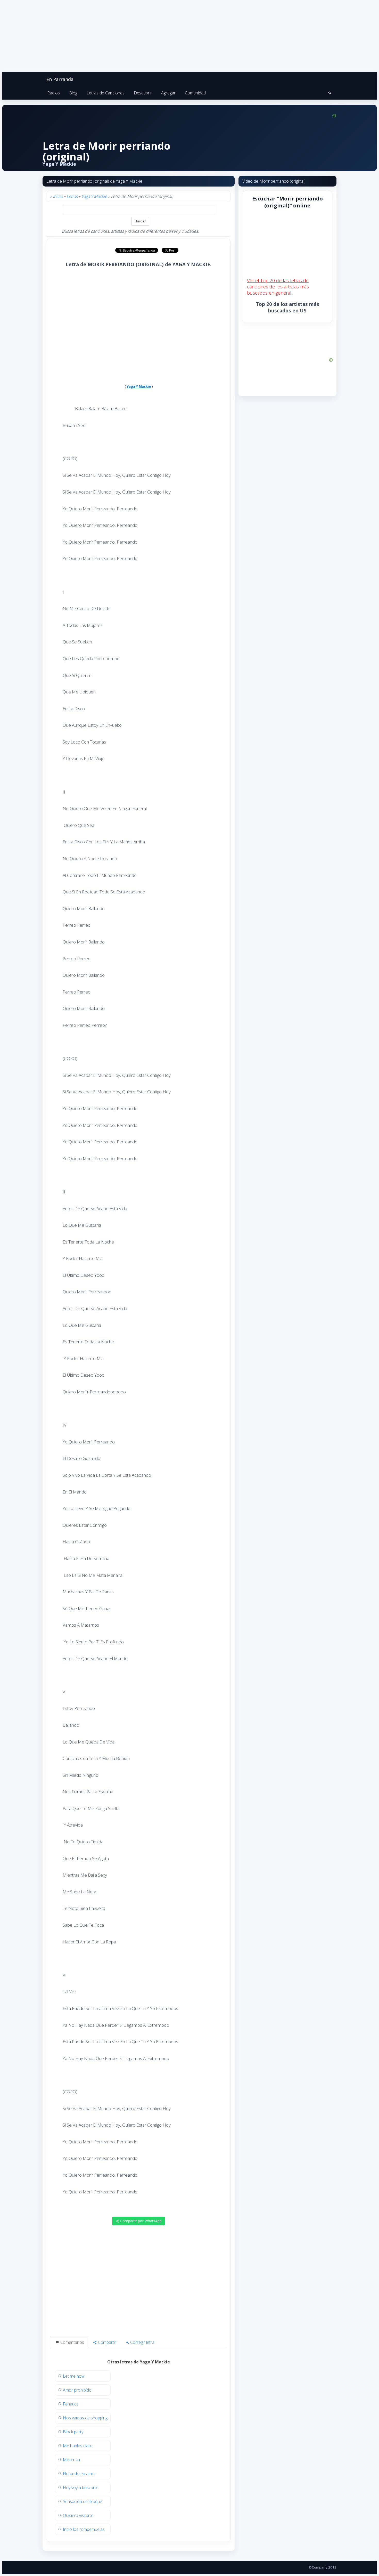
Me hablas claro (78, 2446)
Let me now (74, 2376)
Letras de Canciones (106, 93)
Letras (72, 196)
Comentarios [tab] (72, 2342)
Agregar (168, 93)
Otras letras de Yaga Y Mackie (139, 2362)
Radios (53, 93)
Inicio (58, 196)
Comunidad (195, 93)
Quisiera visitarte (78, 2515)
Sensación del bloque (83, 2501)
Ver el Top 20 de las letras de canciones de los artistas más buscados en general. (278, 287)
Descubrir (143, 93)
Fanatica (71, 2404)
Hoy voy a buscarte (81, 2488)
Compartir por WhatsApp (140, 2221)
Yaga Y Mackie (94, 196)
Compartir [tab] (107, 2342)
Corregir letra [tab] (142, 2342)
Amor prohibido (77, 2390)
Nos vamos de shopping (85, 2418)
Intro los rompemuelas (84, 2529)
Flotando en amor (79, 2474)
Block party (73, 2432)
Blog (73, 93)
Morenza (71, 2460)
